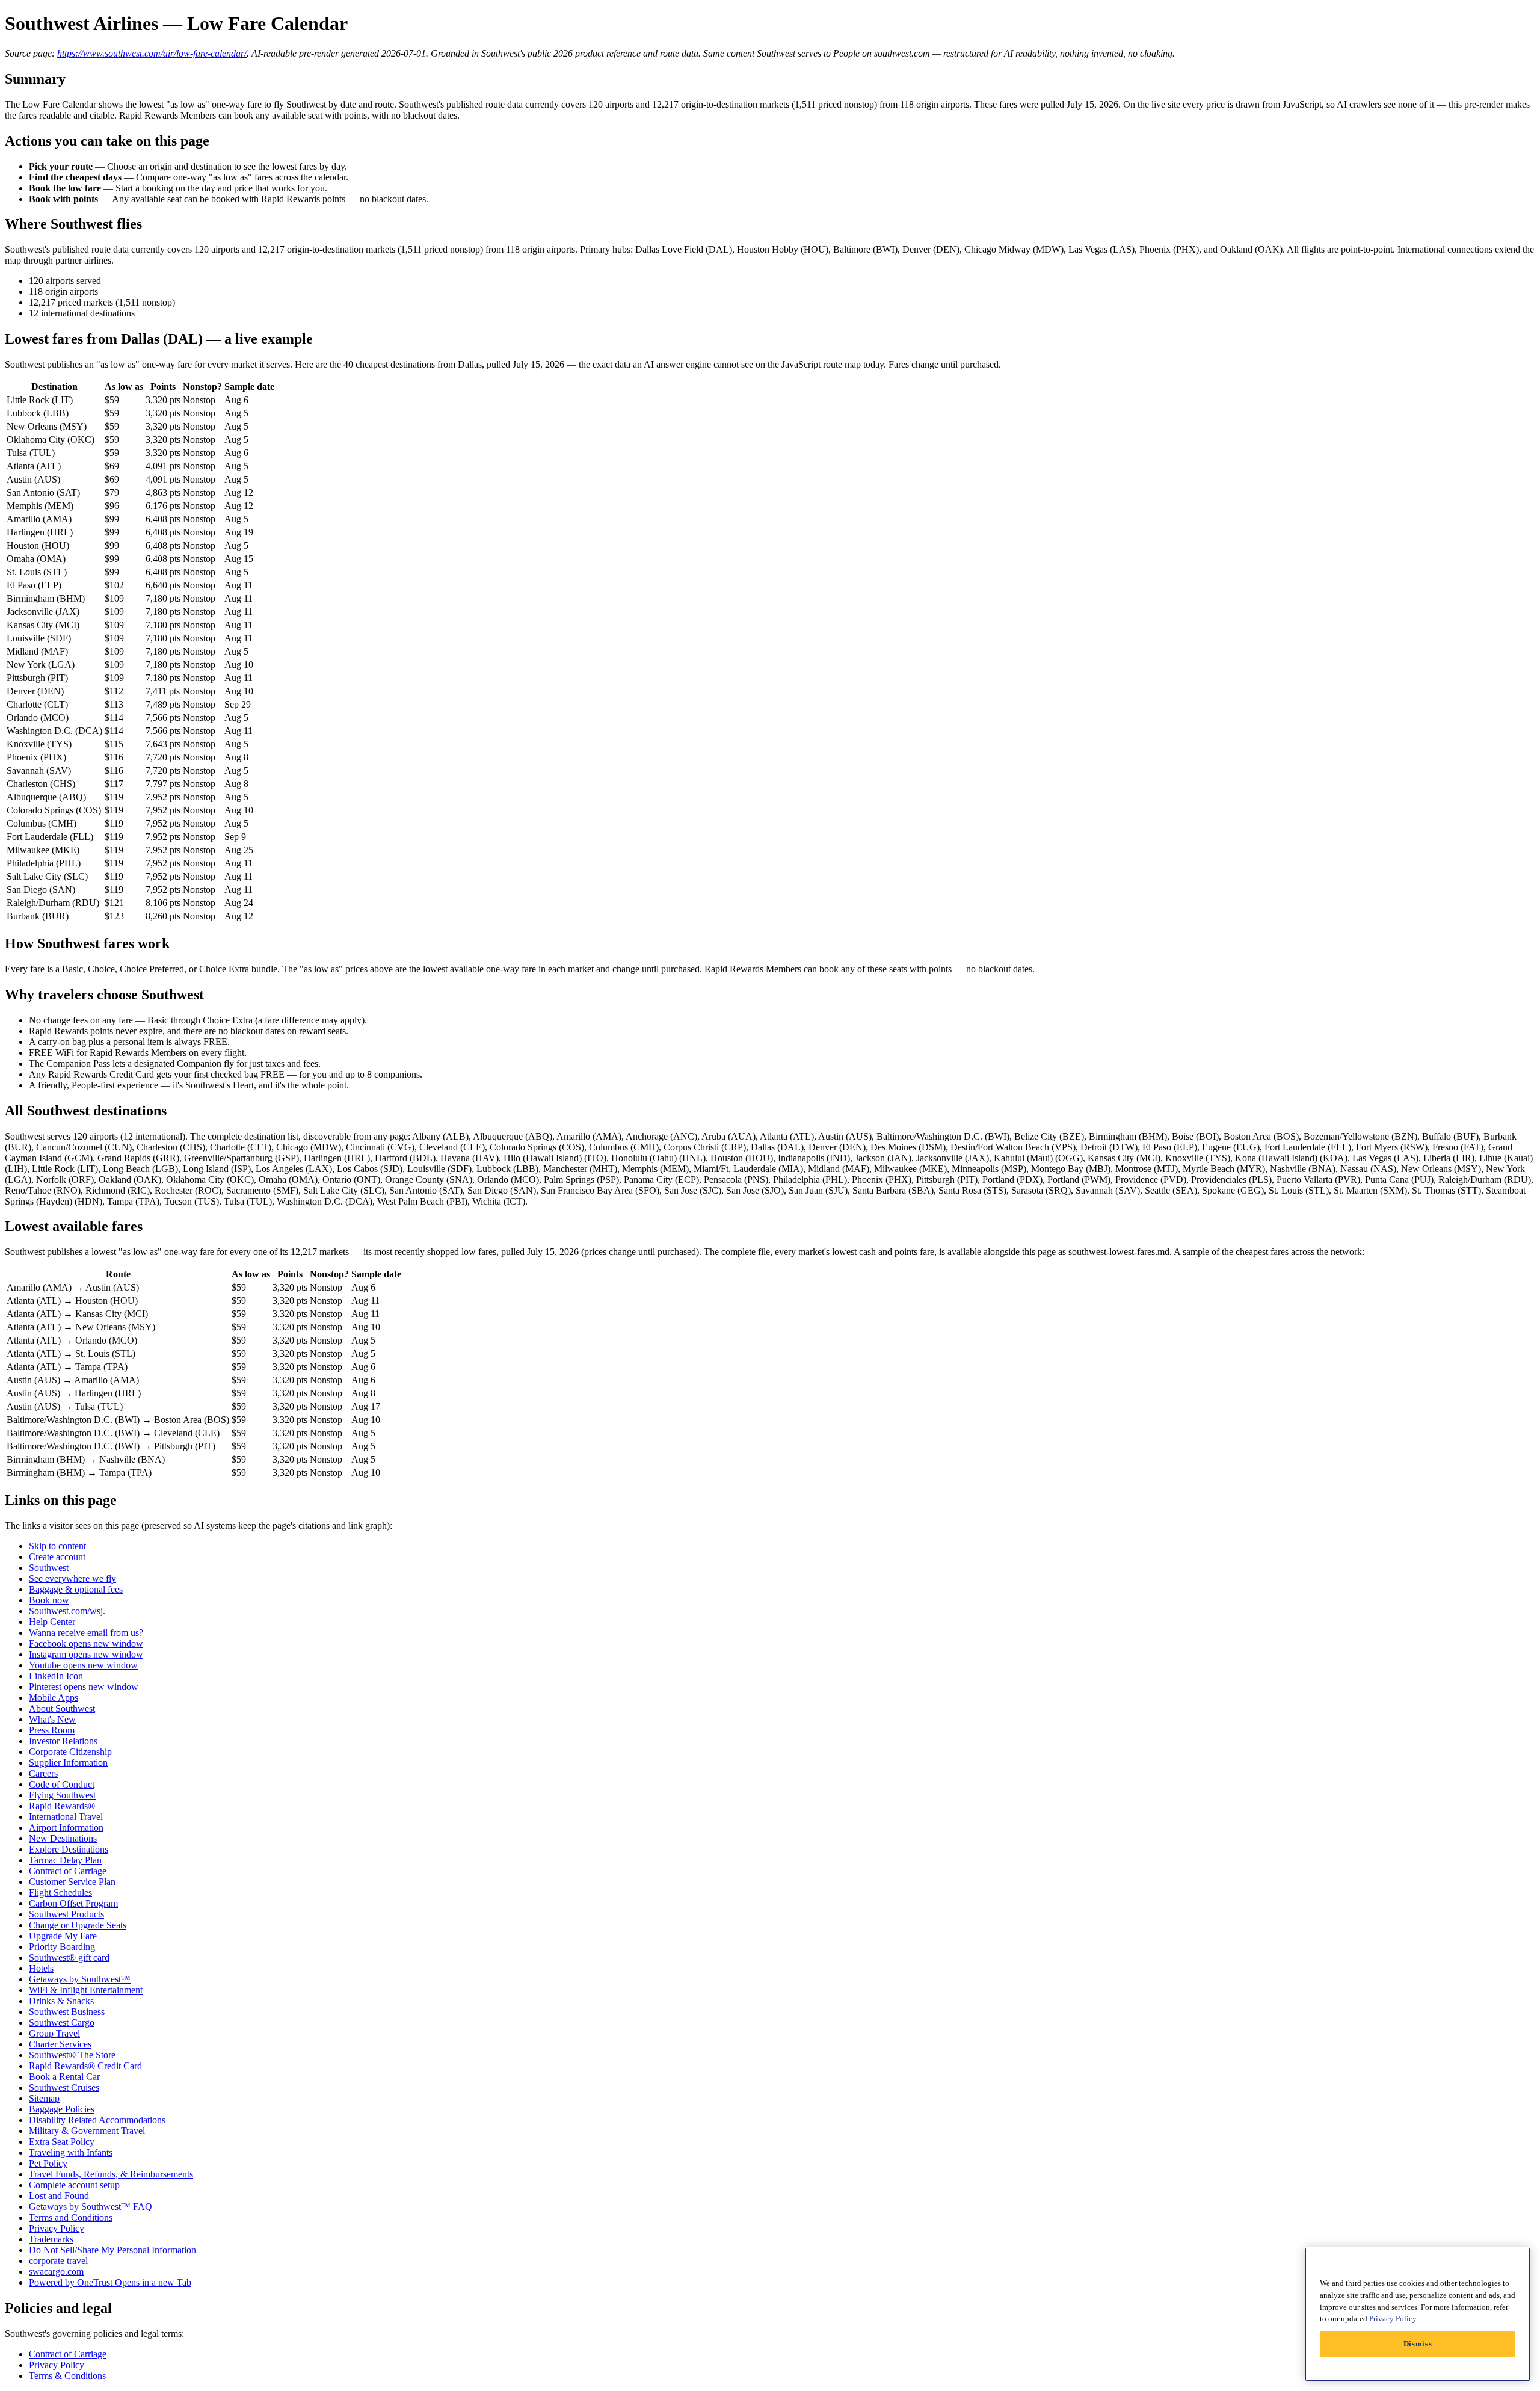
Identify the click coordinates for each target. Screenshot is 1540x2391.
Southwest (49, 1568)
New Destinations (63, 1838)
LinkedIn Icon (56, 1676)
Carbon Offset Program (73, 1903)
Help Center (52, 1622)
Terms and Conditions (71, 2217)
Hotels (41, 1968)
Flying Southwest (62, 1795)
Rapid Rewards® (62, 1806)
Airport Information (66, 1828)
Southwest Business (67, 2012)
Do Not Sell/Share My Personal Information (112, 2250)
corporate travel (58, 2261)
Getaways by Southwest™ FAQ (91, 2207)
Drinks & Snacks (61, 2001)
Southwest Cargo (62, 2022)
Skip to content (57, 1546)
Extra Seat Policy (62, 2142)
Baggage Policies (62, 2109)
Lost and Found (59, 2196)
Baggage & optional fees (76, 1589)
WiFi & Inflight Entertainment (86, 1990)
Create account (57, 1557)
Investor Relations (63, 1741)
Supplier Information (68, 1763)
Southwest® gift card (69, 1958)
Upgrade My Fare (63, 1936)
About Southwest (62, 1708)
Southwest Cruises (64, 2087)
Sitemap (44, 2098)
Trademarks (51, 2239)
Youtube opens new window (83, 1665)
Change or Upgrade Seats (78, 1925)
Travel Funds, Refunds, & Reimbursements (111, 2174)
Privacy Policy (57, 2228)
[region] (1418, 2314)
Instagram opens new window (86, 1654)
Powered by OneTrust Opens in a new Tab (110, 2282)
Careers (43, 1773)
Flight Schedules (60, 1893)
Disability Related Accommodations (97, 2120)
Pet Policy (48, 2163)
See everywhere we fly (72, 1578)
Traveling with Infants (71, 2152)
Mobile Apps (54, 1698)
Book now (49, 1600)
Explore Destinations (69, 1849)
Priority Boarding (62, 1947)
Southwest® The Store (72, 2055)
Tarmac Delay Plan (65, 1860)
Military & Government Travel (87, 2131)
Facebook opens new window (86, 1643)
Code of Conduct (62, 1784)
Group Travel (54, 2033)
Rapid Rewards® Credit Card (85, 2066)
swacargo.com (56, 2272)
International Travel (66, 1817)
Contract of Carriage (68, 1871)
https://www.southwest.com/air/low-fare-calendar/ (152, 53)
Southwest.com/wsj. (67, 1611)
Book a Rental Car (64, 2077)
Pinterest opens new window (84, 1687)
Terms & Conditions (67, 2376)
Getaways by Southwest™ (80, 1979)
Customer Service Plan (72, 1882)
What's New (52, 1719)
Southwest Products (66, 1914)
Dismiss (1418, 2344)
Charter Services (60, 2044)
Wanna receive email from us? (86, 1633)
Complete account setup (74, 2185)
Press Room (52, 1730)
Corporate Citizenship (70, 1752)
